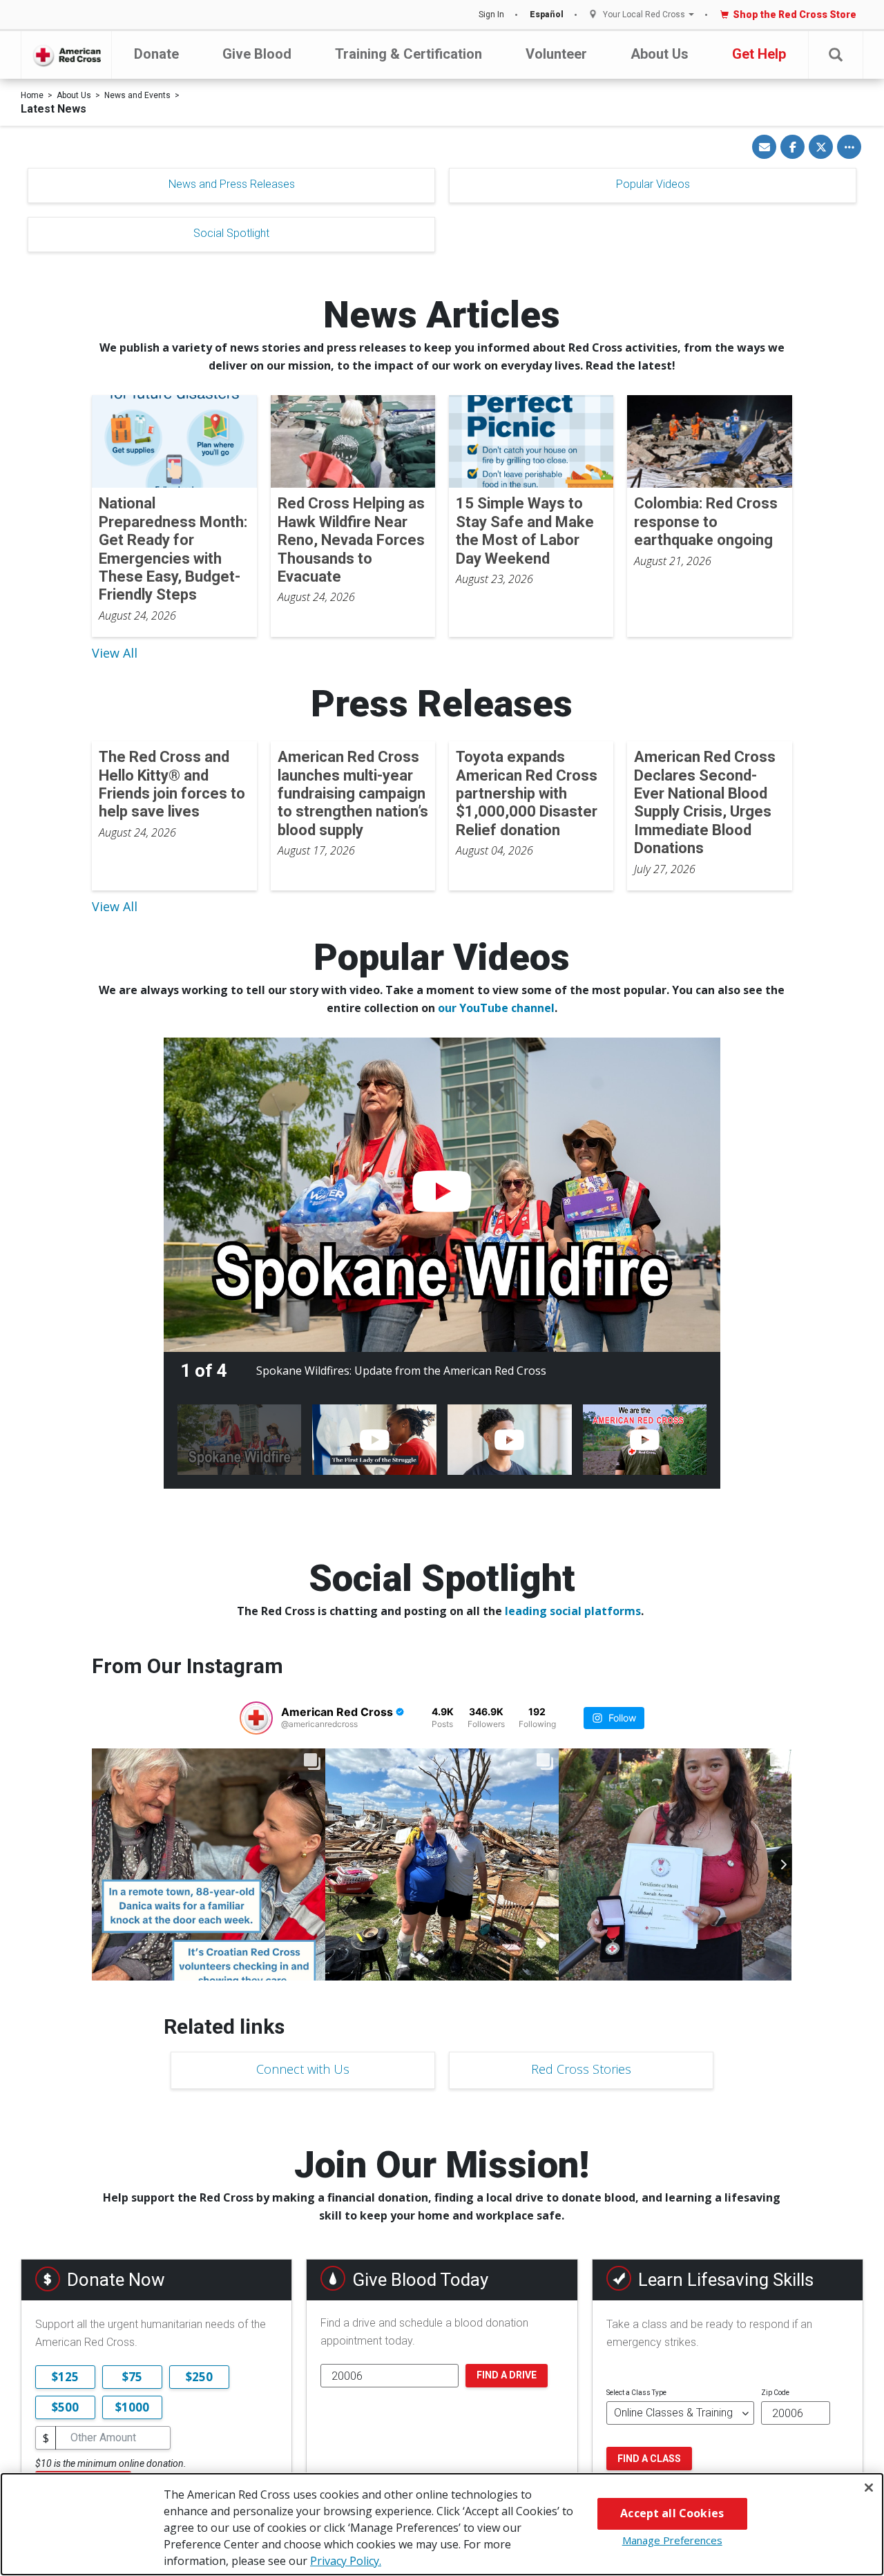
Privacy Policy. (346, 2561)
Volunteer (556, 54)
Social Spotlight (231, 233)
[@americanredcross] (256, 1718)
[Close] (869, 2488)
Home (32, 95)
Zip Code (775, 2393)
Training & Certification (409, 54)
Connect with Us (303, 2069)
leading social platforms (573, 1611)
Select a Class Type (636, 2393)
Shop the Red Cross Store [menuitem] (795, 15)
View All (115, 653)
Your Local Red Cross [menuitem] (644, 15)
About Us (660, 54)
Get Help (759, 54)
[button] (836, 55)
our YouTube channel (496, 1008)
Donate (156, 54)
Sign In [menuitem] (491, 15)
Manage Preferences (672, 2540)
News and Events (137, 95)
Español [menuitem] (547, 15)
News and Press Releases (232, 184)
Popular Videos (653, 184)
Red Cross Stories (581, 2069)
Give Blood (257, 54)
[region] (442, 2524)
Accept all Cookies (672, 2513)
